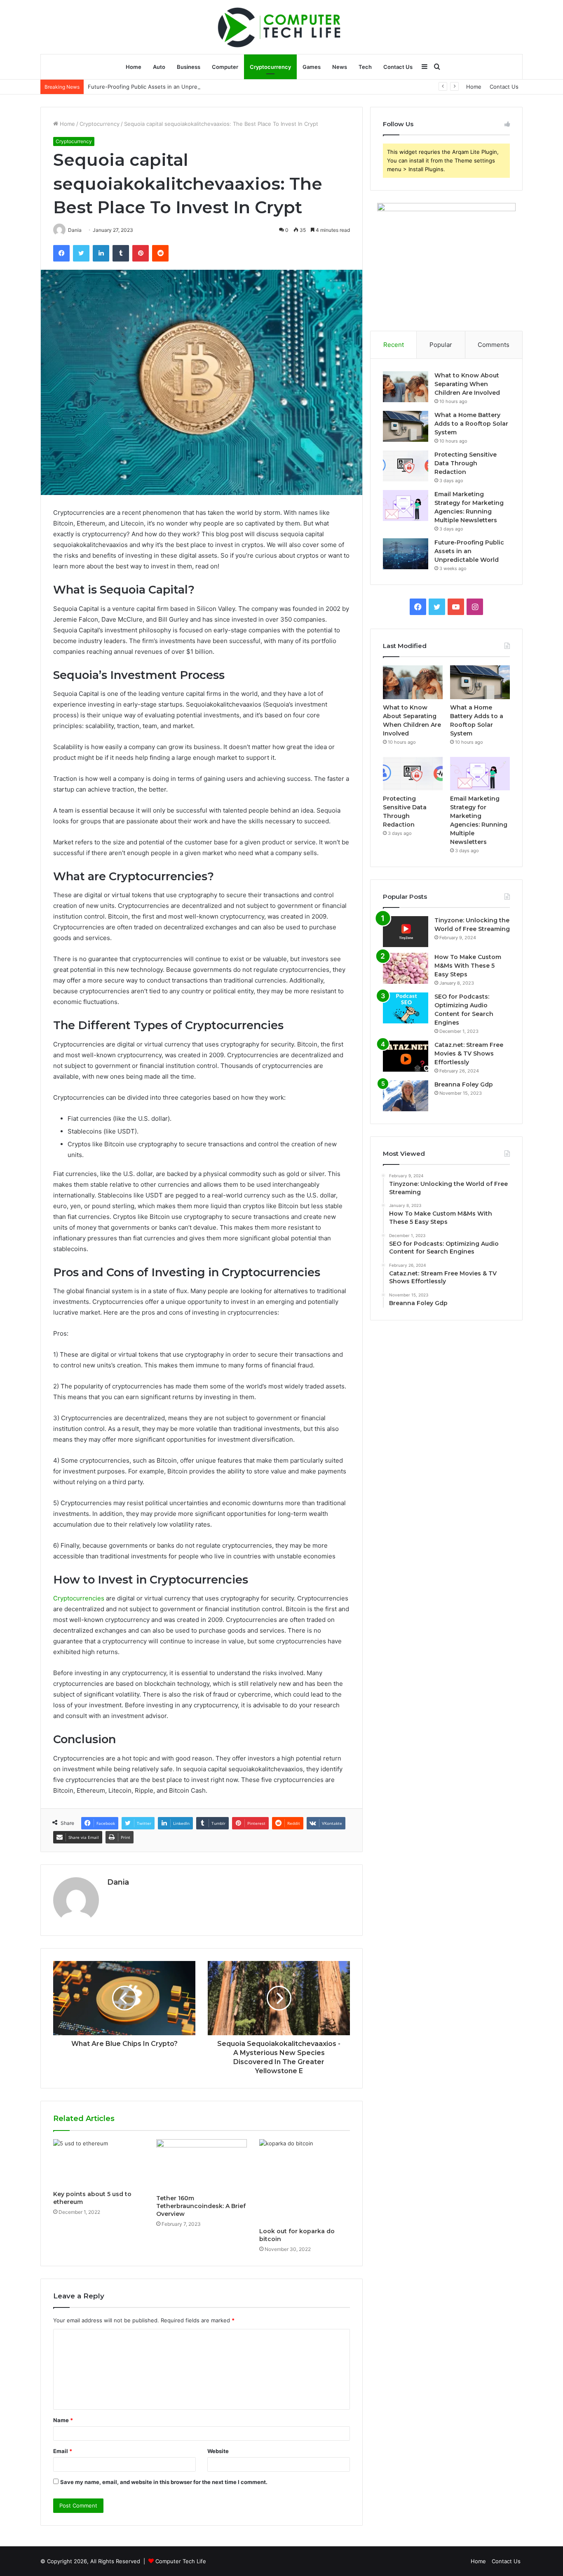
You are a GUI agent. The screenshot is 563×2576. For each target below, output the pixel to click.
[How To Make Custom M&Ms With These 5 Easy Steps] (406, 968)
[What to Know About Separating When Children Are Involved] (406, 387)
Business (189, 67)
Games (312, 67)
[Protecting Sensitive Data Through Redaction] (406, 466)
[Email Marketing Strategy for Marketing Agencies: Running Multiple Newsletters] (406, 506)
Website (218, 2451)
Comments (494, 345)
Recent (394, 345)
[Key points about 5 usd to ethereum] (99, 2163)
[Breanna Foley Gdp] (406, 1096)
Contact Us (398, 67)
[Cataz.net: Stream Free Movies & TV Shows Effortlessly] (406, 1056)
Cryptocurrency (270, 67)
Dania (118, 1882)
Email (63, 2451)
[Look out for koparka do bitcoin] (305, 2181)
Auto (159, 67)
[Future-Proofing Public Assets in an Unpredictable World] (406, 554)
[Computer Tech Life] (281, 27)
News (340, 67)
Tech (365, 67)
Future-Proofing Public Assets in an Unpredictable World (161, 87)
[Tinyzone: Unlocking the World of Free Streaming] (406, 932)
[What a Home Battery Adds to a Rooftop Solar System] (406, 426)
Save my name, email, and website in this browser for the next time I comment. (164, 2482)
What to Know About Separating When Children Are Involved (467, 384)
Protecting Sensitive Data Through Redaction (466, 463)
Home (134, 67)
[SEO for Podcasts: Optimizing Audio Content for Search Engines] (406, 1008)
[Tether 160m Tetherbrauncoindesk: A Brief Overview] (202, 2165)
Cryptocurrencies (79, 1598)
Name (63, 2420)
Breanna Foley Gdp (464, 1084)
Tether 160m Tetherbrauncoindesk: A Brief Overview (201, 2206)
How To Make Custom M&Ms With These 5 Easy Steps (468, 966)
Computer (225, 67)
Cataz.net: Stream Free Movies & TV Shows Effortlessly (469, 1053)
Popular (441, 345)
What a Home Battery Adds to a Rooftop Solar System (471, 424)
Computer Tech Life (181, 2561)
